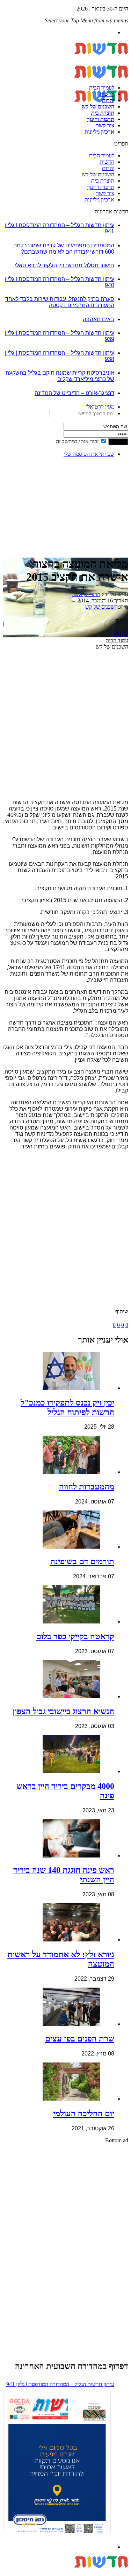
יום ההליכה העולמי (84, 2114)
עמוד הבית (117, 640)
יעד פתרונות (16, 2573)
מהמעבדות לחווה (87, 1487)
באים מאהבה (99, 319)
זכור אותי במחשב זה (77, 441)
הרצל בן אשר (86, 594)
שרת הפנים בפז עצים (80, 2039)
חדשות (107, 94)
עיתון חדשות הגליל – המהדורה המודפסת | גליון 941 (60, 2384)
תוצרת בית (103, 113)
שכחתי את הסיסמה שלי (89, 454)
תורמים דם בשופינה (82, 1562)
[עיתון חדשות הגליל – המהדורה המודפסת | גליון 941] (57, 2463)
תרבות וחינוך (101, 119)
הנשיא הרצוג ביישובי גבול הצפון (63, 1711)
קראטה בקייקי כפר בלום (75, 1636)
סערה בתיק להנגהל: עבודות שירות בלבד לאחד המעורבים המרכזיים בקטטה (60, 302)
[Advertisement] (106, 485)
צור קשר (105, 125)
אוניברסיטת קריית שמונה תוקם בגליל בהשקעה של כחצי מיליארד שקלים (60, 376)
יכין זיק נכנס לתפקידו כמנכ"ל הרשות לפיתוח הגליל (67, 1407)
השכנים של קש (98, 107)
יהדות (108, 100)
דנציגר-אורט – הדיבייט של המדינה (74, 393)
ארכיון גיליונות (99, 132)
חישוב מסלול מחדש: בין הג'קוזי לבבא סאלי (64, 265)
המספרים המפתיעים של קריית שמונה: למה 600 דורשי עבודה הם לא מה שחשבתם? (64, 249)
